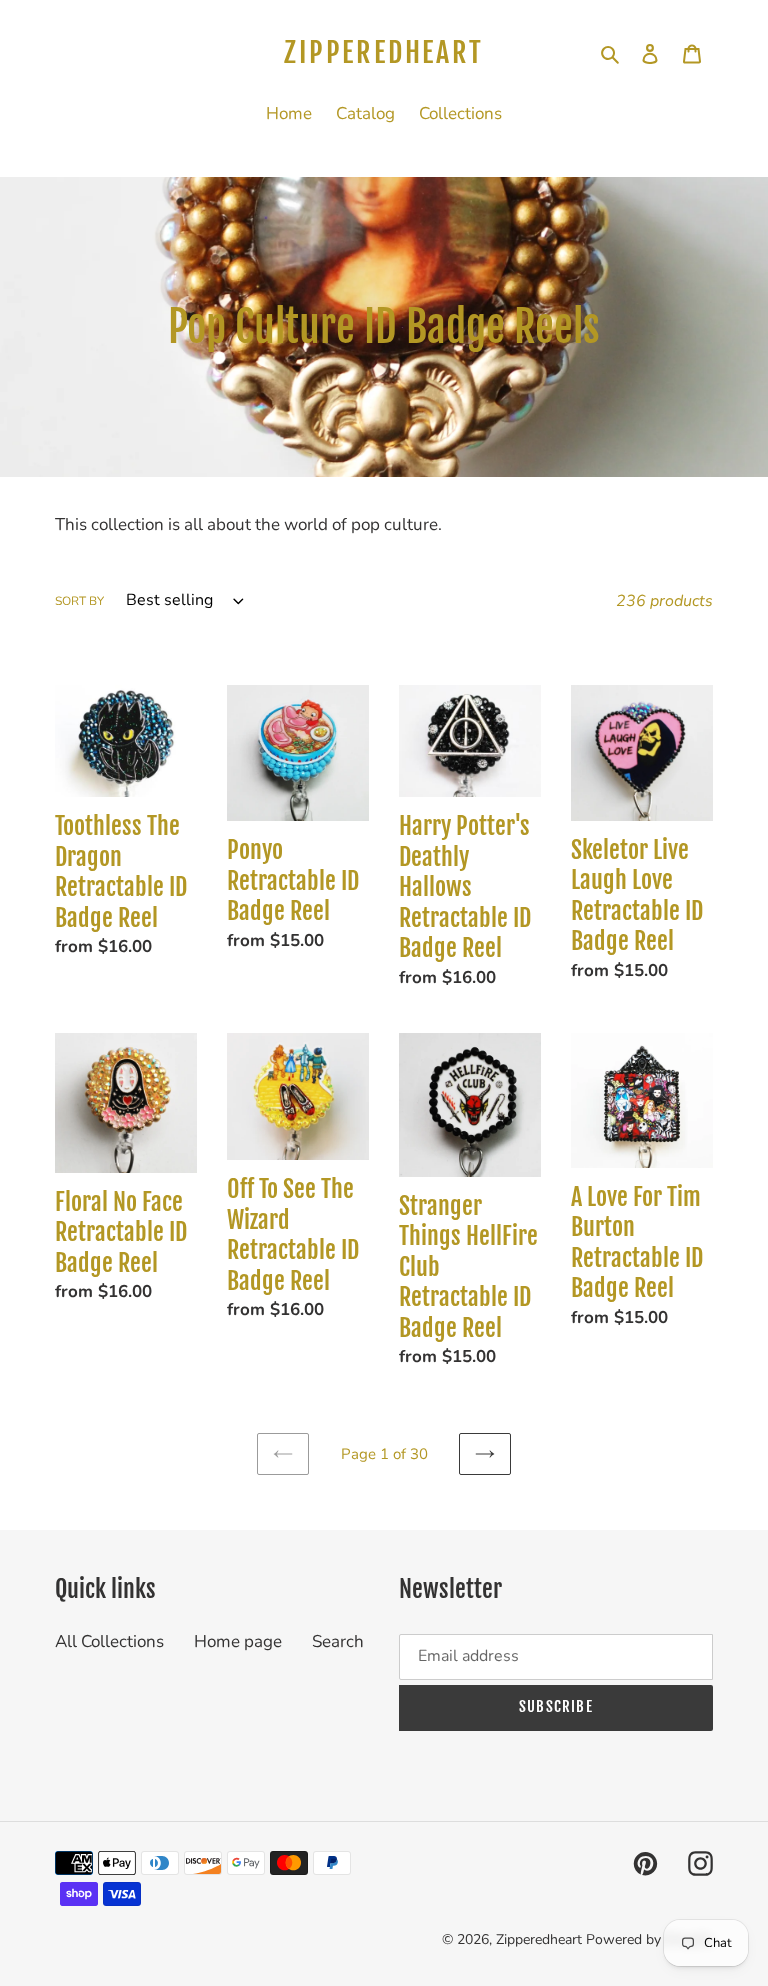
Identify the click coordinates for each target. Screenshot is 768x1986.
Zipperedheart (383, 53)
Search (338, 1641)
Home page (238, 1641)
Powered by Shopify (649, 1939)
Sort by (79, 601)
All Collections (109, 1641)
